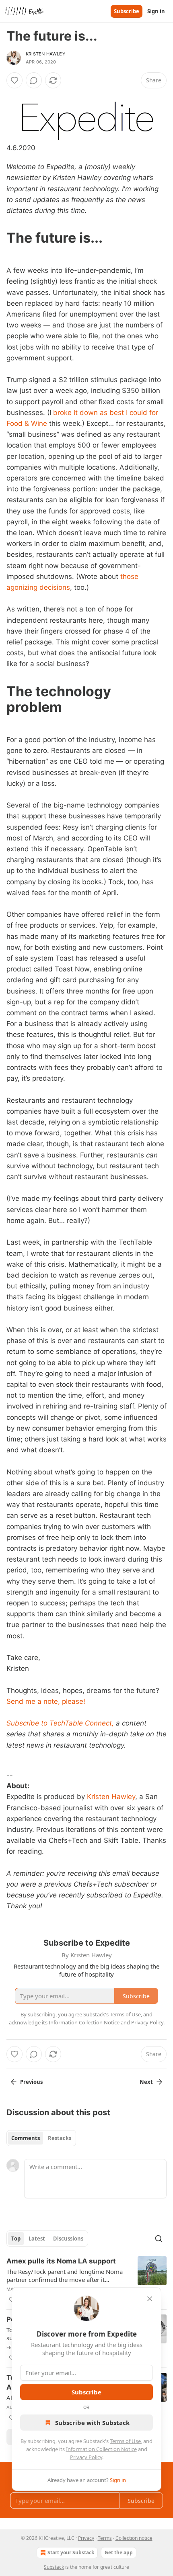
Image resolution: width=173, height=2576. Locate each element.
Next (146, 2082)
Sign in (156, 11)
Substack (54, 2567)
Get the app (119, 2552)
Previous (31, 2082)
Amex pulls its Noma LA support (61, 2261)
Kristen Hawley (46, 54)
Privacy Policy (86, 2457)
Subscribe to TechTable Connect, (60, 1723)
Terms (105, 2538)
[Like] (14, 80)
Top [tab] (16, 2239)
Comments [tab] (26, 2138)
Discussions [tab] (68, 2239)
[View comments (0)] (34, 80)
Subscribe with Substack (92, 2423)
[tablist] (41, 2138)
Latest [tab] (37, 2239)
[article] (86, 2280)
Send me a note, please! (46, 1701)
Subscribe (127, 11)
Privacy (86, 2538)
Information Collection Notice (101, 2449)
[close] (150, 2299)
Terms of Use (125, 2441)
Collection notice (134, 2538)
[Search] (159, 2239)
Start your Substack (71, 2552)
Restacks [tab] (60, 2138)
